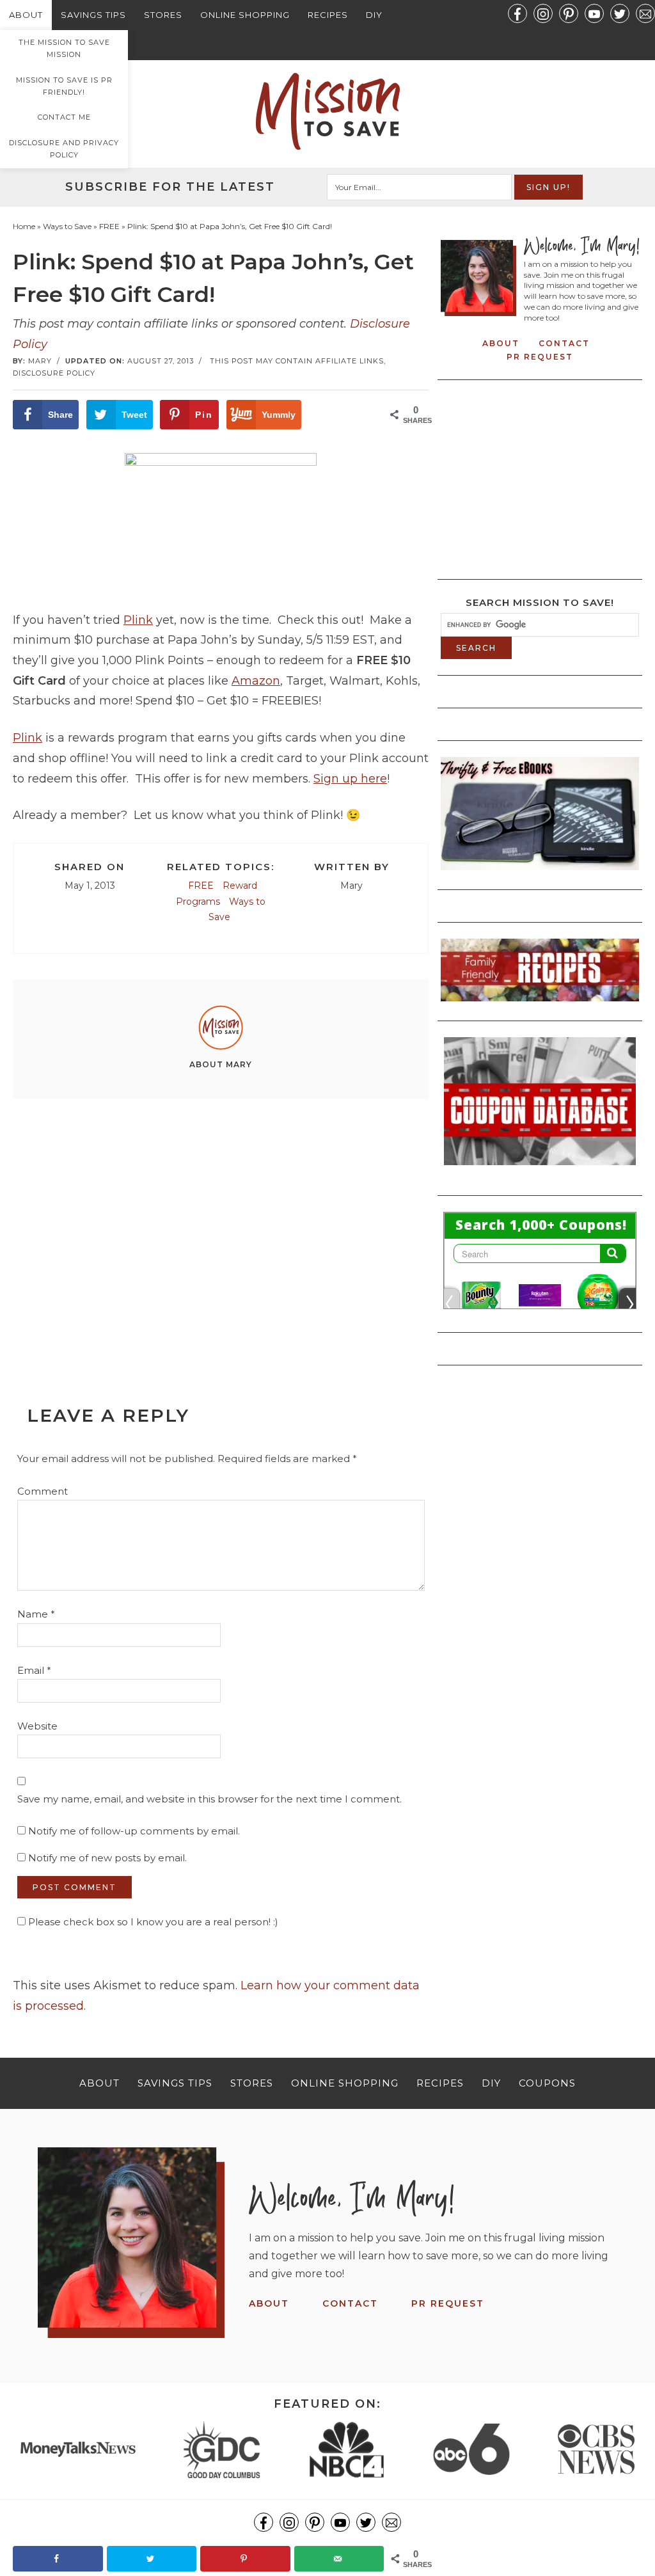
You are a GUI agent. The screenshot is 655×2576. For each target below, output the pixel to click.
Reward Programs (217, 894)
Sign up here (350, 779)
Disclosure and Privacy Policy (64, 149)
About (26, 15)
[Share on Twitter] (152, 2559)
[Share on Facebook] (58, 2559)
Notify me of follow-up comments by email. (134, 1831)
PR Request (540, 357)
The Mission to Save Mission (64, 48)
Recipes (328, 15)
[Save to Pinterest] (245, 2559)
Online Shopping (245, 15)
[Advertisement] (221, 1223)
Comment (43, 1491)
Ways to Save (237, 910)
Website (37, 1726)
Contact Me (64, 117)
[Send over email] (339, 2559)
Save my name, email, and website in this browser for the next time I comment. (209, 1799)
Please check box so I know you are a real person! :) (152, 1922)
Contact (564, 343)
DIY (374, 15)
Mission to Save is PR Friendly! (64, 86)
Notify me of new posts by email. (107, 1858)
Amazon (256, 681)
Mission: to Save (327, 111)
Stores (163, 15)
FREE (201, 886)
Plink (138, 620)
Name (36, 1614)
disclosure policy (54, 373)
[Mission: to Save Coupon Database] (540, 1169)
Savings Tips (93, 15)
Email (34, 1670)
